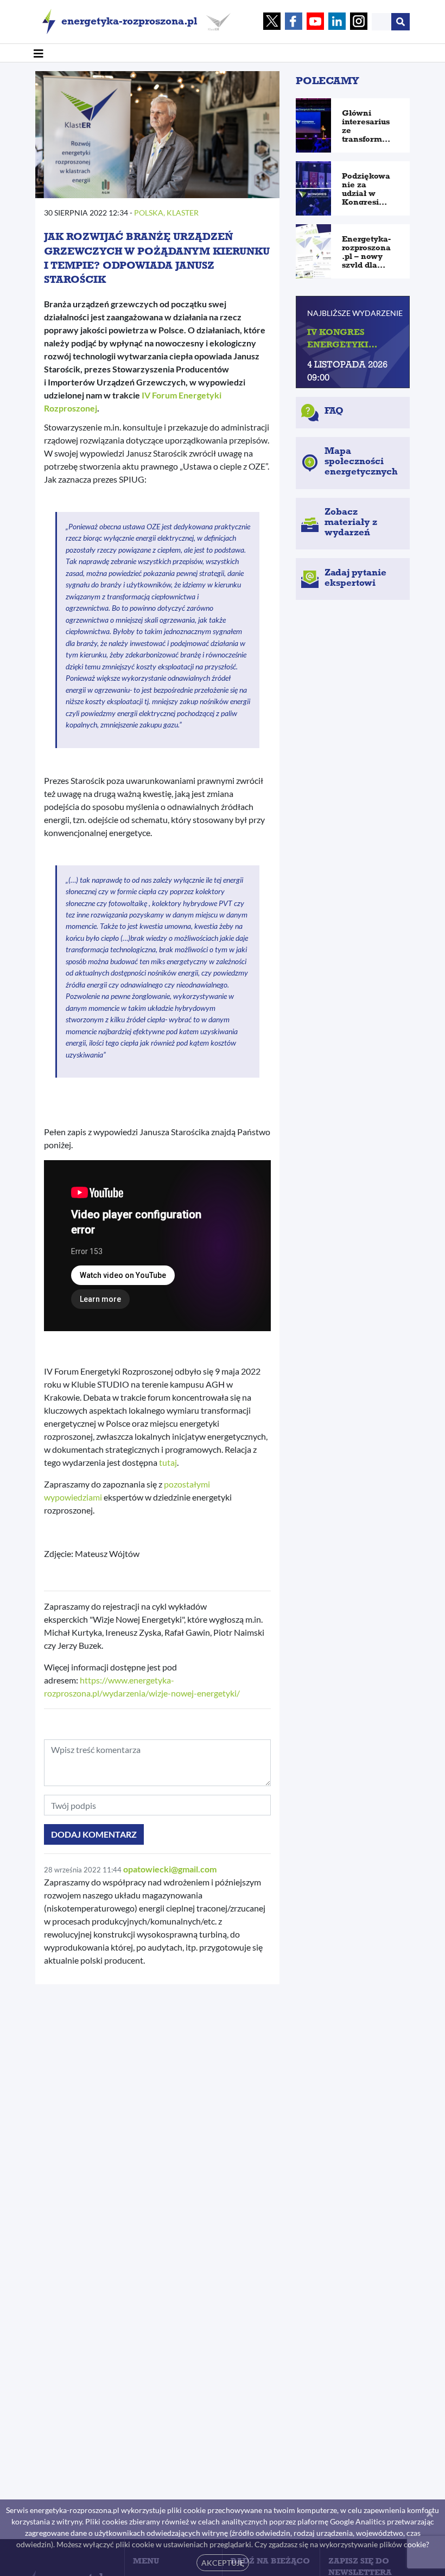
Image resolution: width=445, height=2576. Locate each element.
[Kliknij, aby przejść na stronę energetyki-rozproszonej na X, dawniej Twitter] (272, 22)
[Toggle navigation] (39, 53)
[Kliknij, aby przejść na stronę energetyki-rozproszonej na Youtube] (315, 22)
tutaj (168, 1462)
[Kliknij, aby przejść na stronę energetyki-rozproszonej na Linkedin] (337, 22)
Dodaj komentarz (94, 1834)
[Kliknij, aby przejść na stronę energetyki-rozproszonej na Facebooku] (294, 22)
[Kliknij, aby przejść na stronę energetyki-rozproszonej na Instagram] (359, 22)
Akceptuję (223, 2563)
